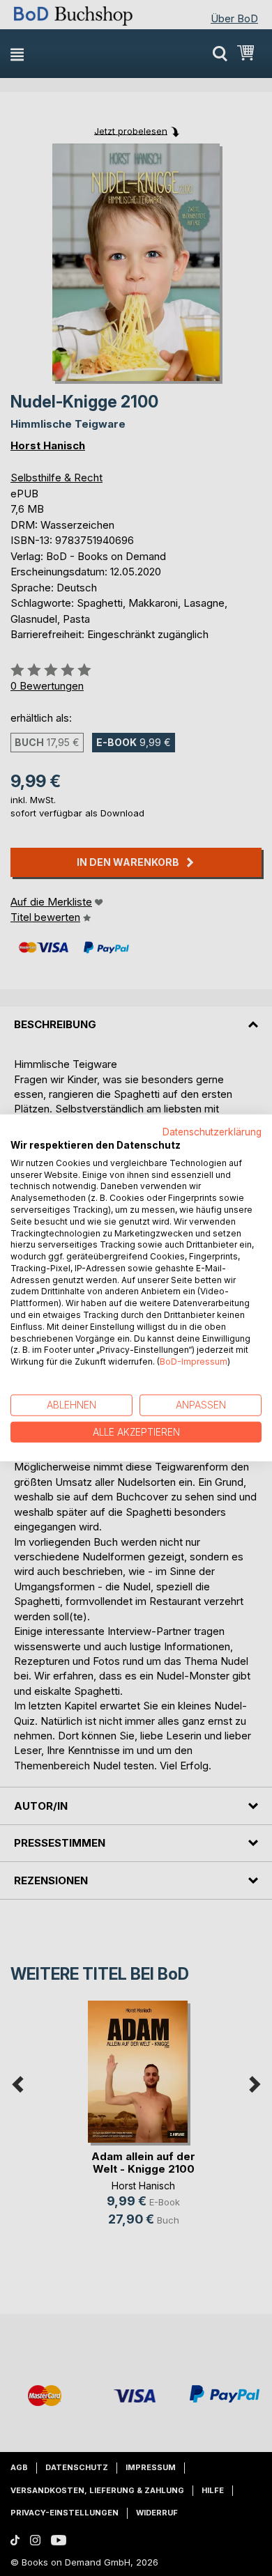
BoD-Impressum (194, 1361)
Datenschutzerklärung (212, 1132)
